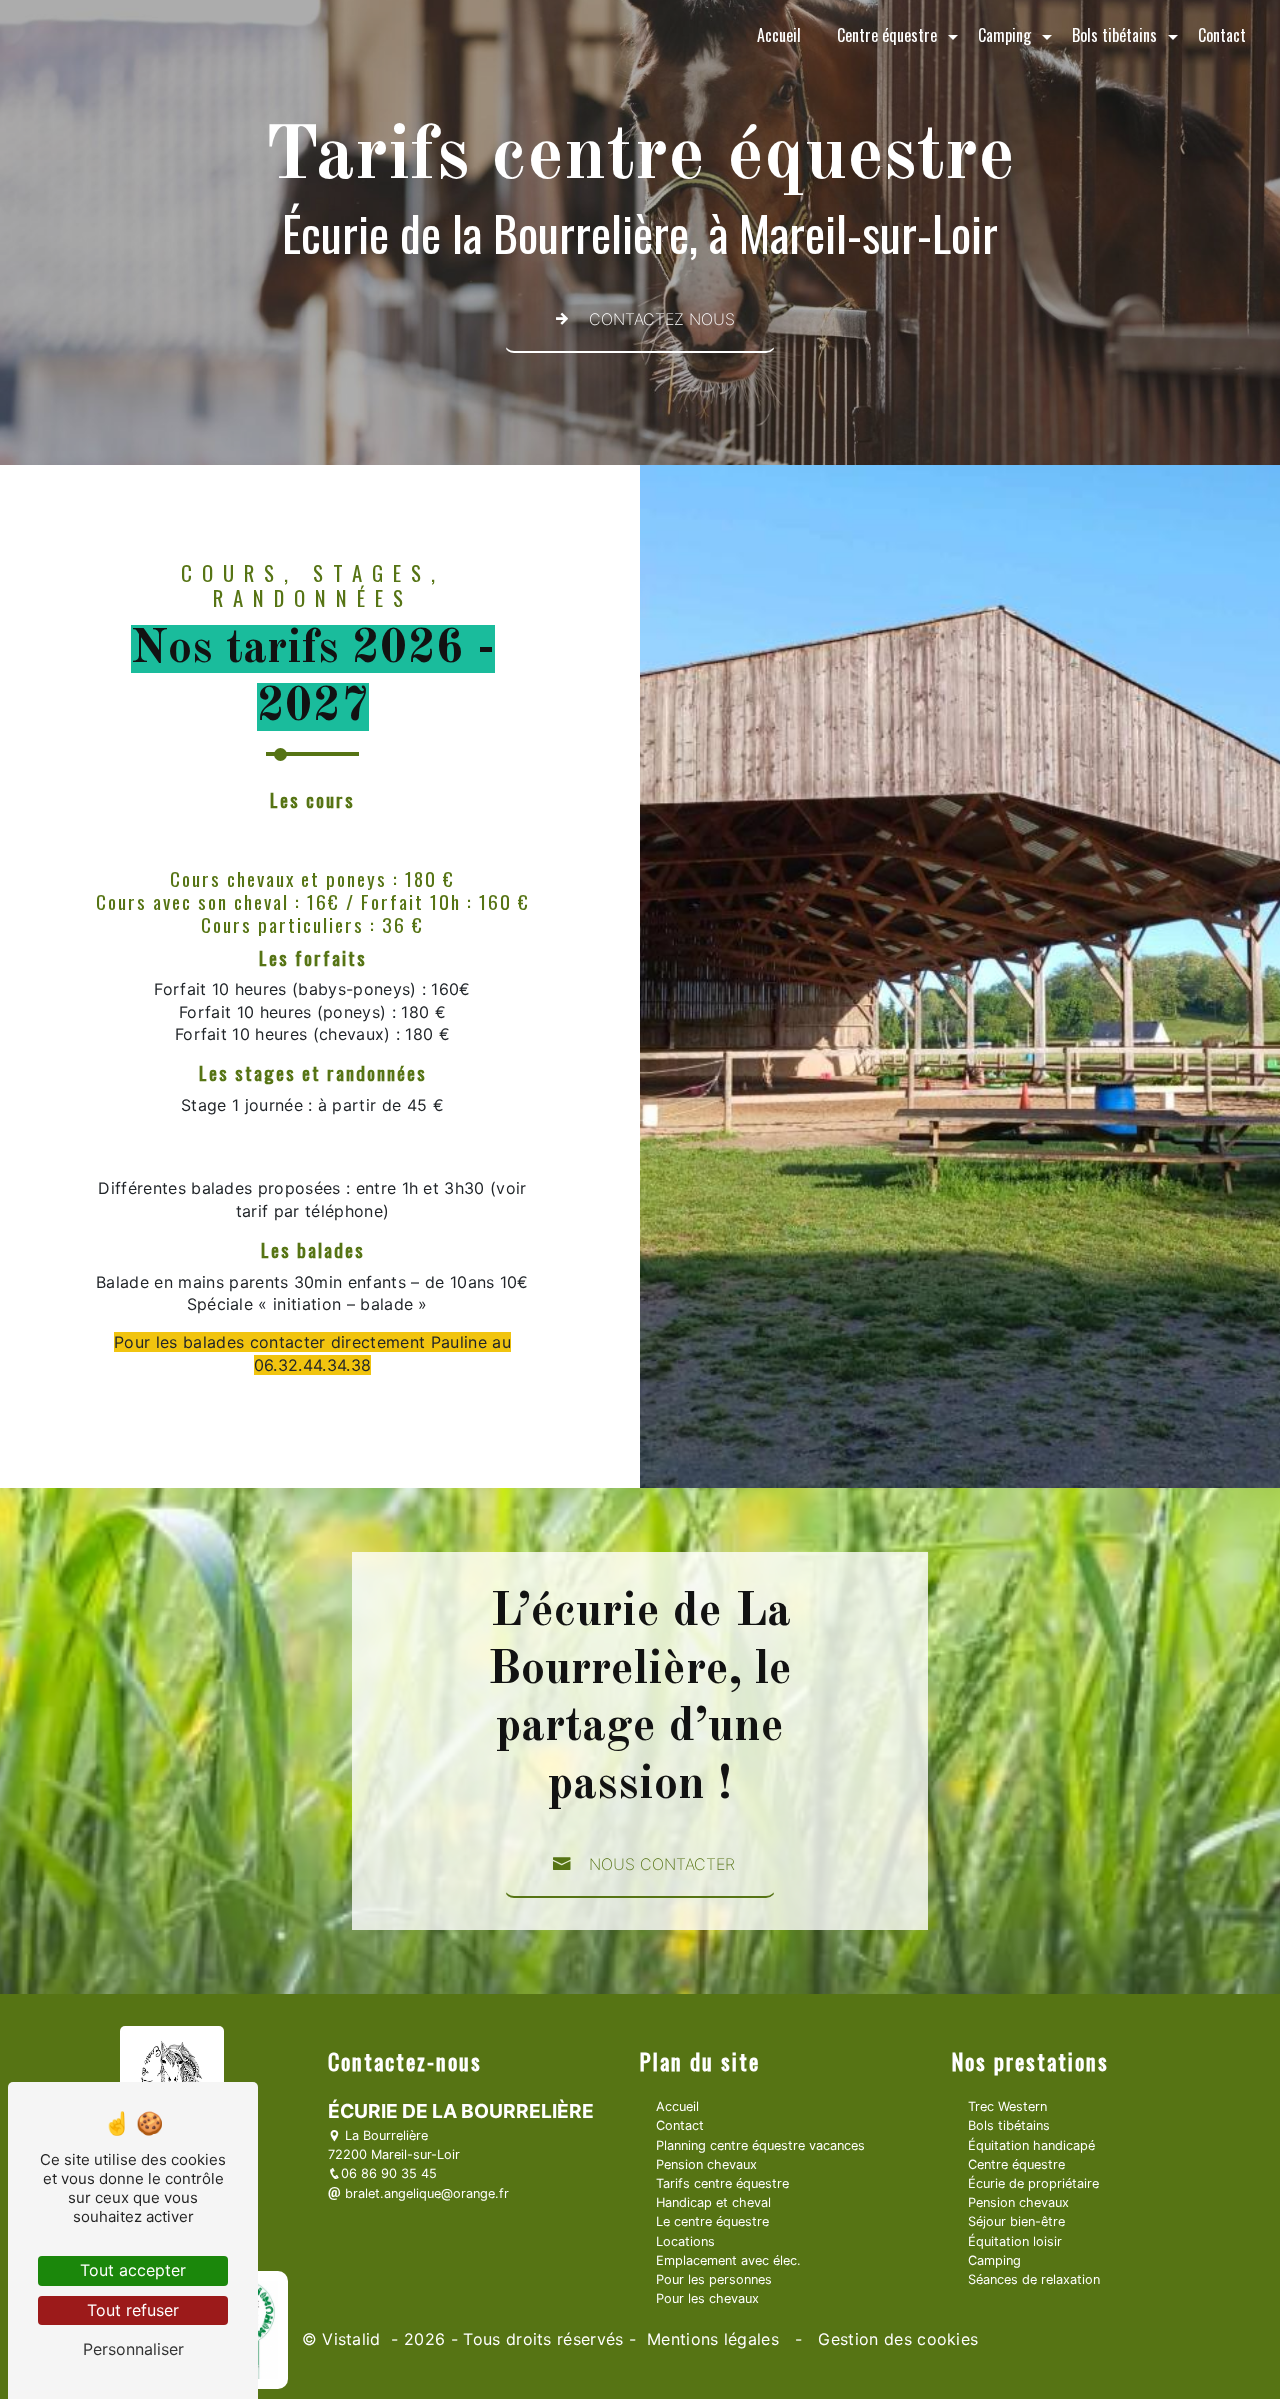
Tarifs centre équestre (722, 2183)
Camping (1004, 35)
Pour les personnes (714, 2279)
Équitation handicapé (1031, 2145)
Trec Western (1007, 2106)
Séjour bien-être (1016, 2221)
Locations (685, 2241)
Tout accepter (133, 2270)
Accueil (779, 35)
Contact (1222, 35)
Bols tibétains (1114, 35)
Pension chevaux (706, 2164)
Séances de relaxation (1034, 2279)
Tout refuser (133, 2310)
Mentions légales (713, 2339)
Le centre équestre (712, 2221)
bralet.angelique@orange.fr (425, 2193)
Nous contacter (662, 1864)
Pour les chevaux (707, 2298)
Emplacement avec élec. (728, 2260)
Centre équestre (887, 35)
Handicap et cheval (713, 2202)
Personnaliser (133, 2349)
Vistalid (354, 2339)
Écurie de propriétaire (1033, 2183)
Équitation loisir (1015, 2241)
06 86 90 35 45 (389, 2173)
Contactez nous (662, 319)
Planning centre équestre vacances (760, 2145)
